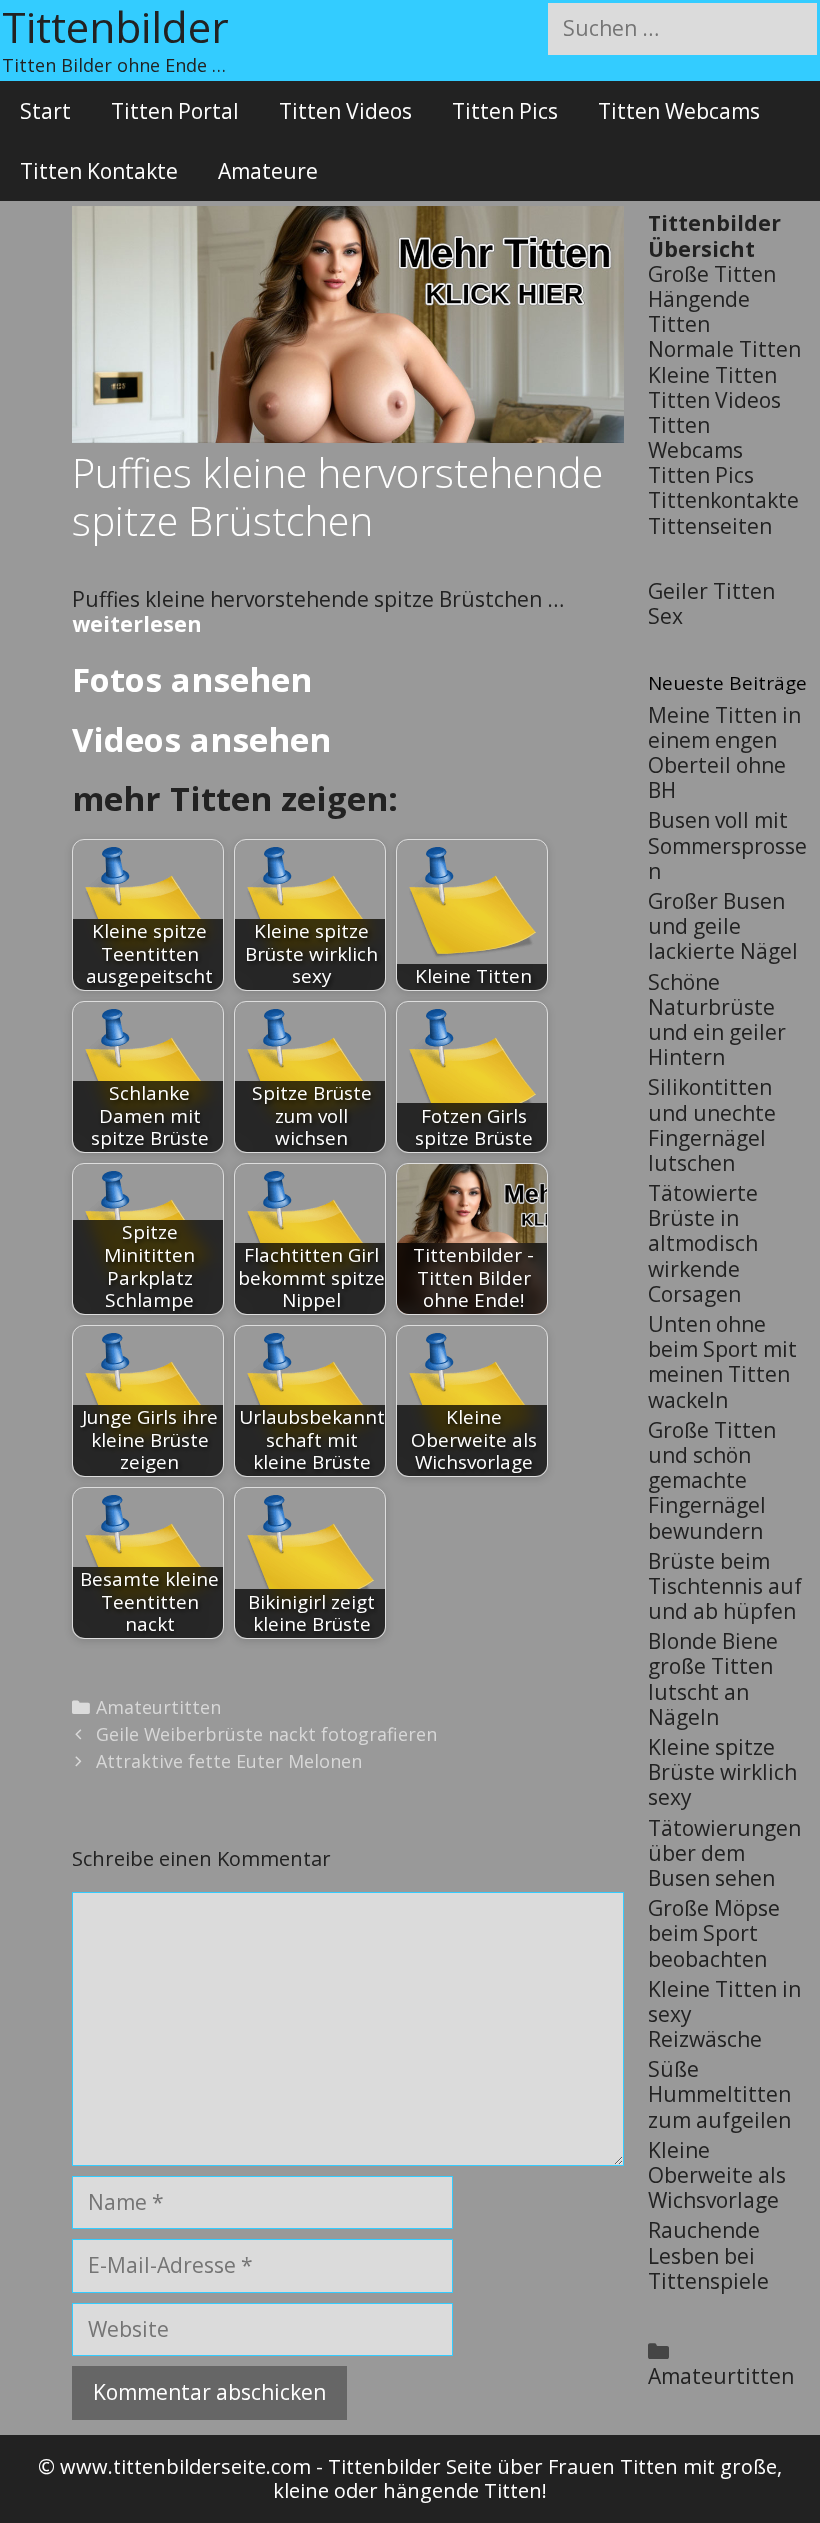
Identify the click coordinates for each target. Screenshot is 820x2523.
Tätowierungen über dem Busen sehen (724, 1853)
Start (45, 111)
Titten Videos (345, 111)
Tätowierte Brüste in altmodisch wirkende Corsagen (703, 1243)
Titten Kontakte (99, 171)
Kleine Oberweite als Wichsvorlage (717, 2175)
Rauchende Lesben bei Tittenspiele (708, 2255)
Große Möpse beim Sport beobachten (714, 1933)
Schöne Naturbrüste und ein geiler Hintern (717, 1020)
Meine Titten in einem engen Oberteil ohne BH (724, 753)
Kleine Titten (712, 375)
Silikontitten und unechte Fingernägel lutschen (712, 1125)
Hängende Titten (699, 311)
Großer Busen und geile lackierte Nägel (723, 926)
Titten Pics (505, 111)
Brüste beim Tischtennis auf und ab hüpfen (725, 1586)
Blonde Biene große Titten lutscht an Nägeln (713, 1679)
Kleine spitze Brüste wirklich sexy (722, 1772)
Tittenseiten (710, 526)
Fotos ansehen (192, 679)
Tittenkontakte (723, 500)
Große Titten (712, 274)
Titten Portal (175, 111)
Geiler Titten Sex (711, 603)
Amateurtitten (158, 1707)
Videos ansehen (201, 739)
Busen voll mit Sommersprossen (727, 845)
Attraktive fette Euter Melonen (229, 1761)
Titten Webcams (679, 111)
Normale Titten (724, 349)
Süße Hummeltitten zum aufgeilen (719, 2094)
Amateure (268, 171)
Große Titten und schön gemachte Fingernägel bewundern (712, 1480)
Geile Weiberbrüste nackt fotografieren (266, 1734)
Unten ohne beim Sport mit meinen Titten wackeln (722, 1362)
